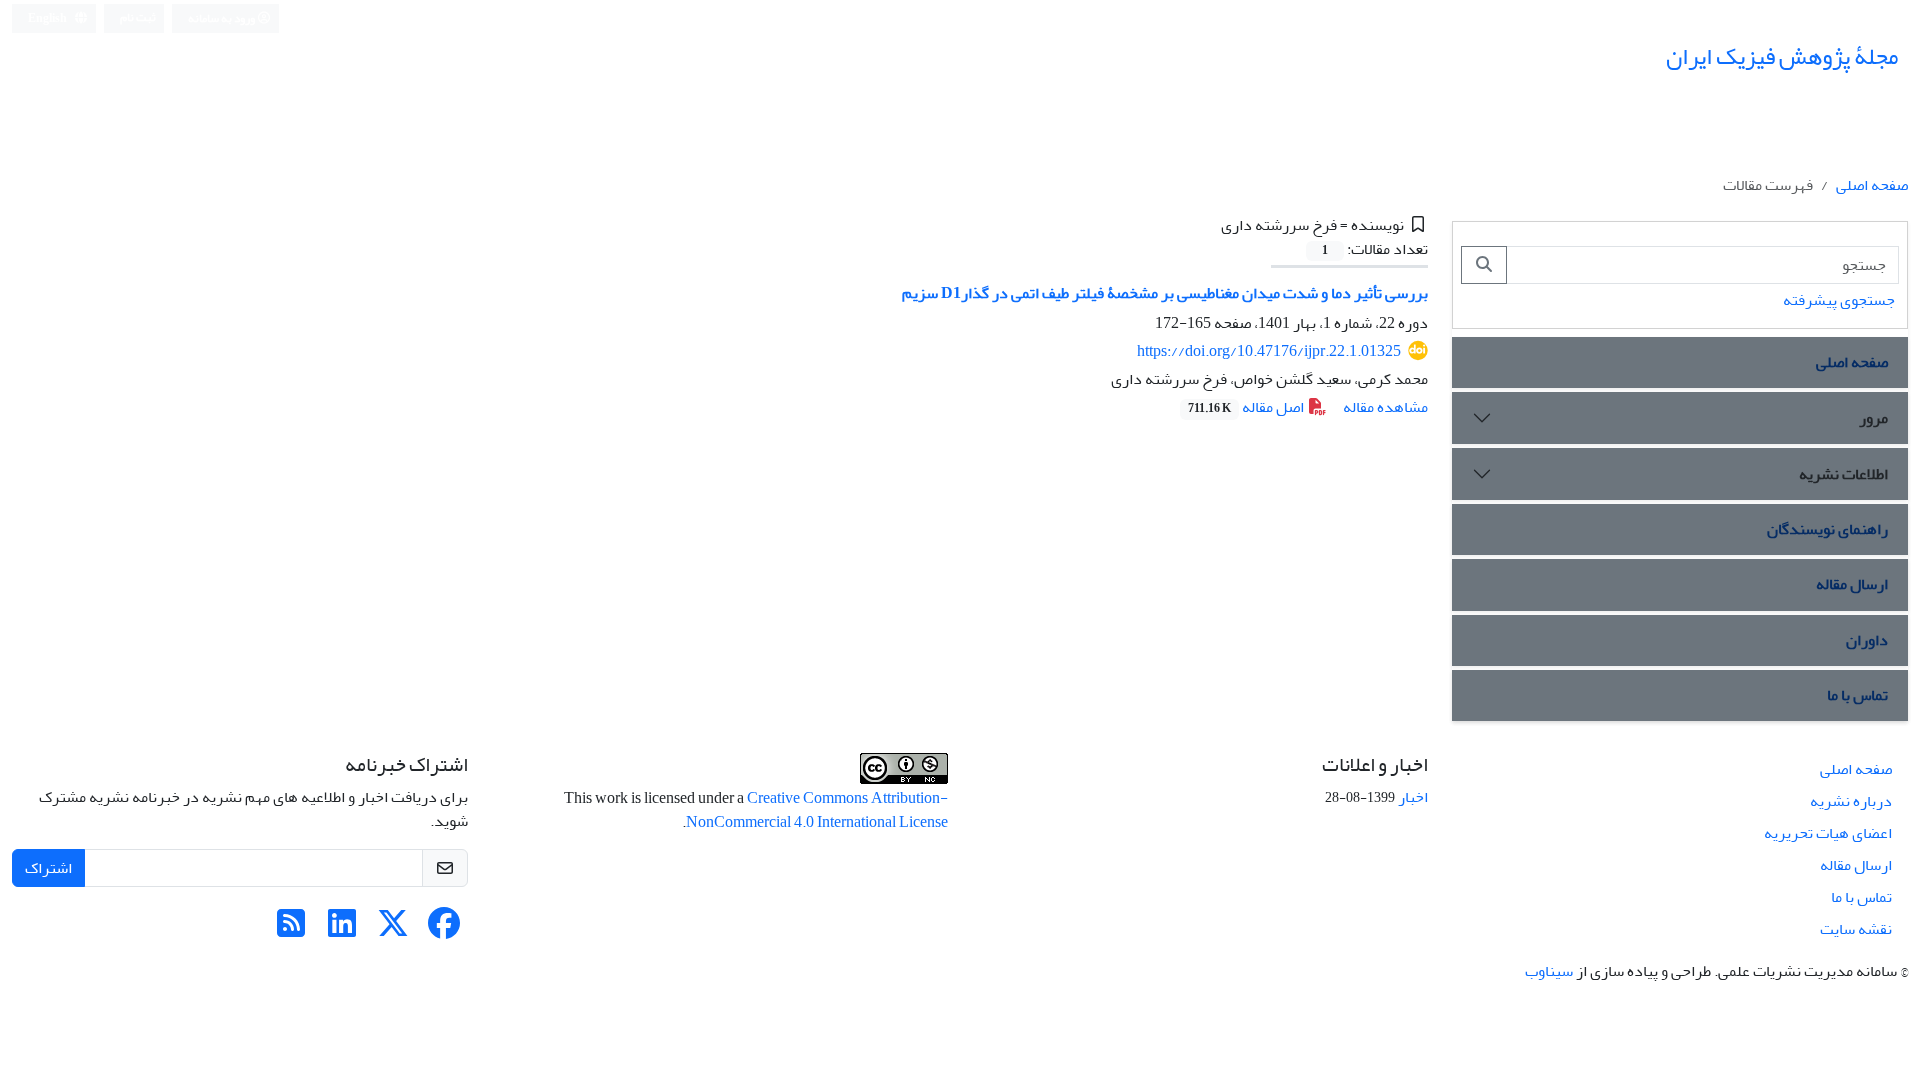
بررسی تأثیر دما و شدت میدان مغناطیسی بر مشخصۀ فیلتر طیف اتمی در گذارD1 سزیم (1165, 293)
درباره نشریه (1851, 801)
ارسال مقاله (1852, 584)
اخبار (1413, 797)
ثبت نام (138, 17)
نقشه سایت (1856, 929)
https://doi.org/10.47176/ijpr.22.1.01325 (1269, 351)
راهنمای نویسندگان (1827, 529)
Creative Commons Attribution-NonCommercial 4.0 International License (817, 810)
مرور (1873, 418)
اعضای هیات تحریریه (1828, 833)
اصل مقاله (1247, 407)
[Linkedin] (342, 930)
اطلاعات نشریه (1843, 474)
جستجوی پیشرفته (1839, 300)
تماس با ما (1857, 695)
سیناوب (1549, 971)
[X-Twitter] (393, 930)
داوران (1867, 640)
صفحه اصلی (1872, 185)
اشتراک (48, 868)
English (48, 18)
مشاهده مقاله (1385, 407)
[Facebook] (444, 930)
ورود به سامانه (222, 18)
